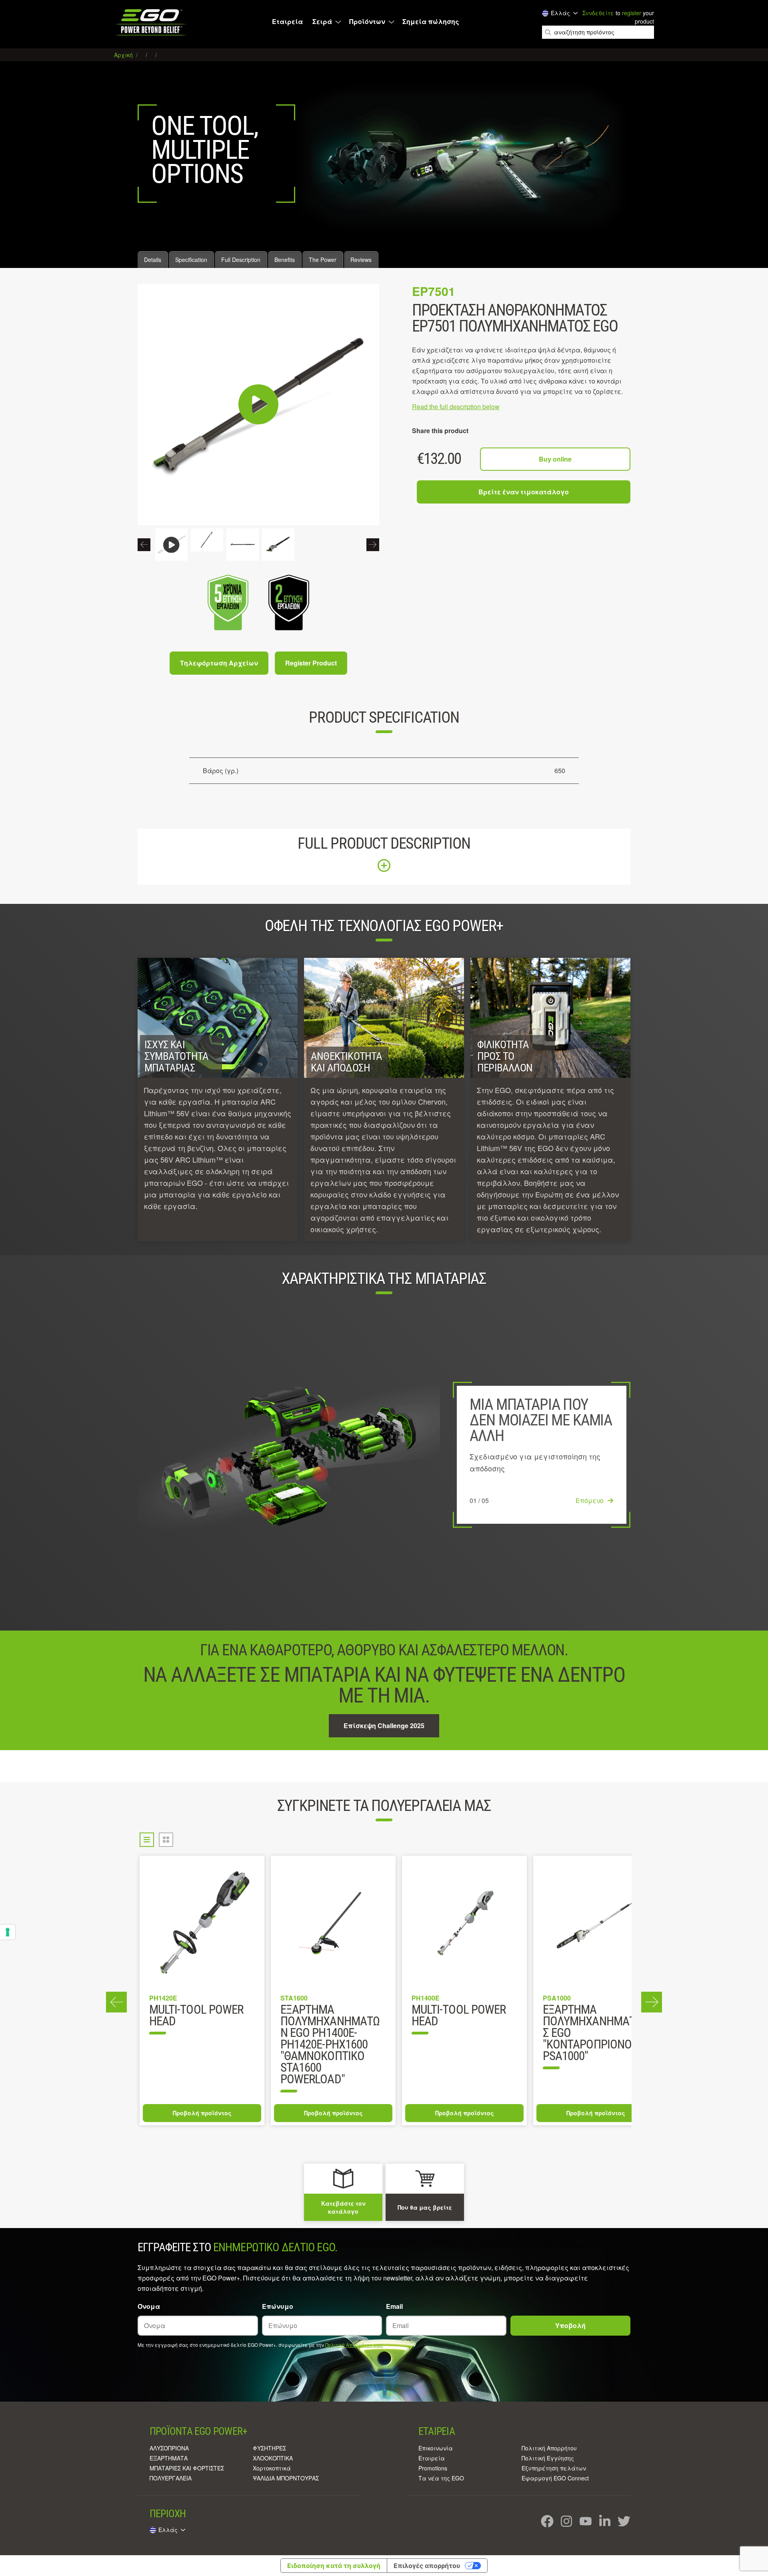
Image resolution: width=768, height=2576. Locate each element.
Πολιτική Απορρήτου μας (354, 2345)
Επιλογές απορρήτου (427, 2566)
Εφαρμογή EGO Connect (555, 2478)
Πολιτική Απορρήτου (549, 2448)
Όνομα (149, 2306)
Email (394, 2306)
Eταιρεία (432, 2458)
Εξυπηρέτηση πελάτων (554, 2468)
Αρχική (124, 55)
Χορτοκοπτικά (272, 2468)
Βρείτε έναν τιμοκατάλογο (524, 492)
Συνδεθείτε (598, 13)
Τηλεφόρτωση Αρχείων (219, 663)
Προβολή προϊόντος (202, 2113)
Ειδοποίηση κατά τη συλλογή (334, 2566)
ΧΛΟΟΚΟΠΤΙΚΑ (273, 2458)
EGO (151, 22)
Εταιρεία (287, 22)
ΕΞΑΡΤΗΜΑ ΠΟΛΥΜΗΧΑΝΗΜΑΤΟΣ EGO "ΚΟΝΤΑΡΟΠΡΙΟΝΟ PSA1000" (593, 2033)
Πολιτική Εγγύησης (548, 2458)
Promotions (433, 2468)
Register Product (311, 663)
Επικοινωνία (436, 2448)
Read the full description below (456, 407)
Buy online (555, 459)
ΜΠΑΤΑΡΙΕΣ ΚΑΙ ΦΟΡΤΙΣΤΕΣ (187, 2468)
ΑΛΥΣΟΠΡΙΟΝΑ (169, 2448)
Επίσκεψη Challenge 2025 (384, 1726)
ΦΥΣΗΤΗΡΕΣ (269, 2448)
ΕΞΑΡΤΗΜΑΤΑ (169, 2458)
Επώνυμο (278, 2306)
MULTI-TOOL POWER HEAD (196, 2016)
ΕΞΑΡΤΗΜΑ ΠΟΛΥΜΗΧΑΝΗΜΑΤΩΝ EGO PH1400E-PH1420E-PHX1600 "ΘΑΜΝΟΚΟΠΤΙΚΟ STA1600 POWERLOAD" (330, 2045)
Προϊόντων (367, 22)
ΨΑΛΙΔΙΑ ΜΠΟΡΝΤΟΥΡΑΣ (286, 2478)
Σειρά (322, 22)
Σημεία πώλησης (431, 22)
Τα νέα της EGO (441, 2478)
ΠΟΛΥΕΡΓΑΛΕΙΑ (171, 2478)
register (632, 13)
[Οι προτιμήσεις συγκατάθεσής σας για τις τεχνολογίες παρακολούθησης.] (8, 1932)
